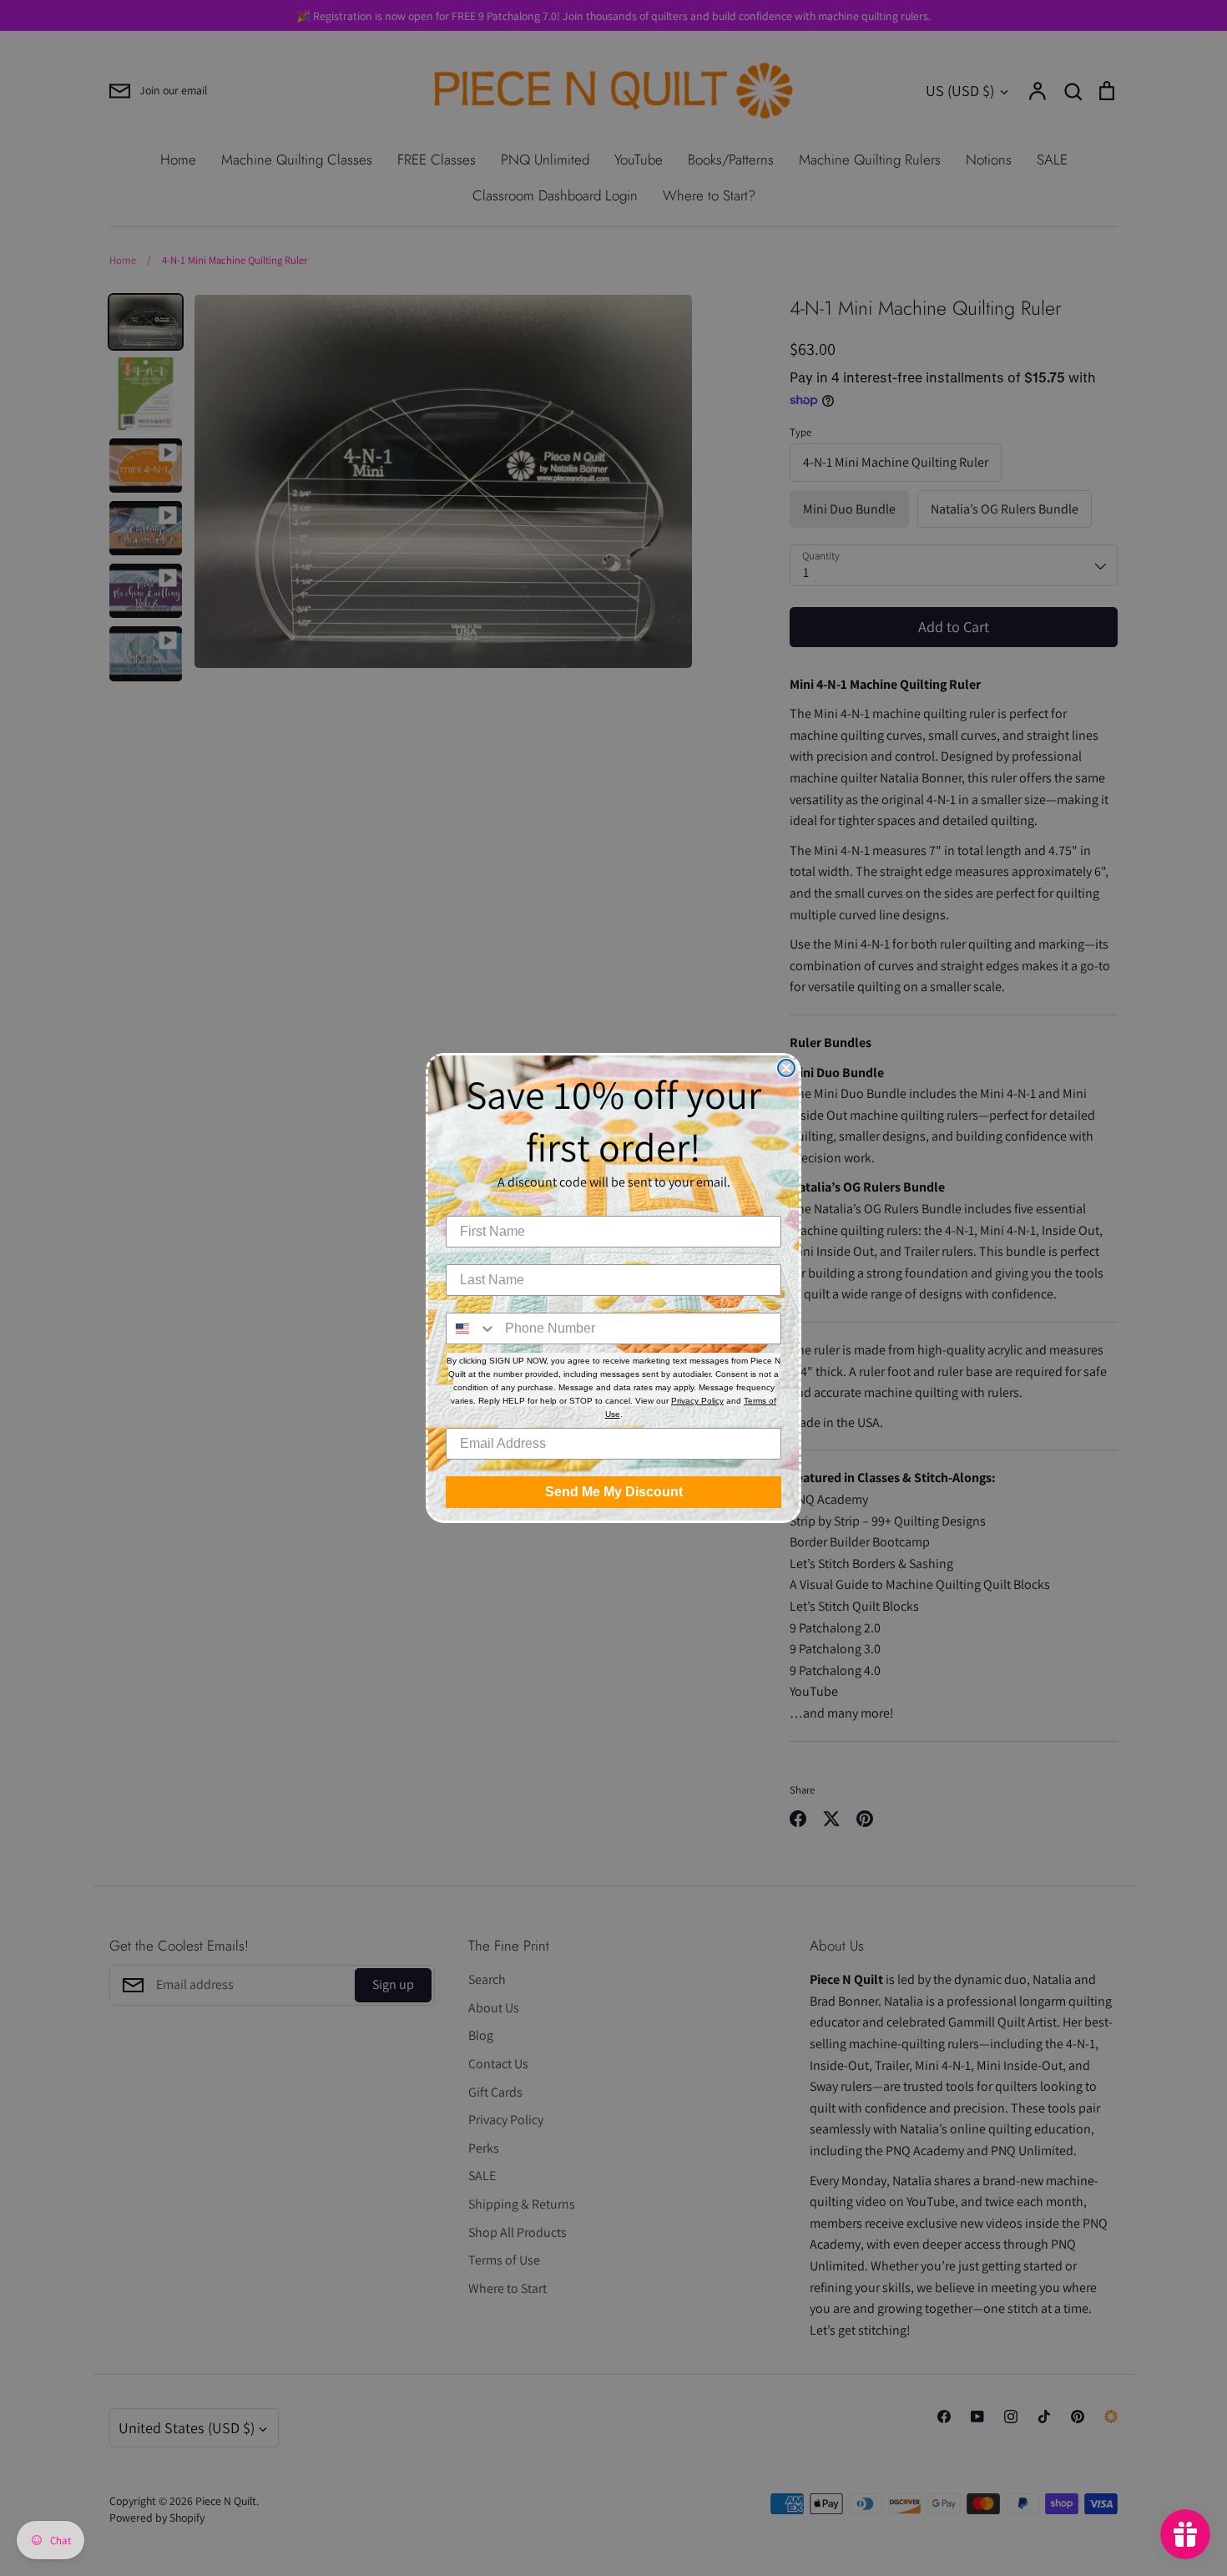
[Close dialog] (786, 1068)
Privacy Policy (697, 1401)
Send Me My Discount (614, 1492)
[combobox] (472, 1328)
